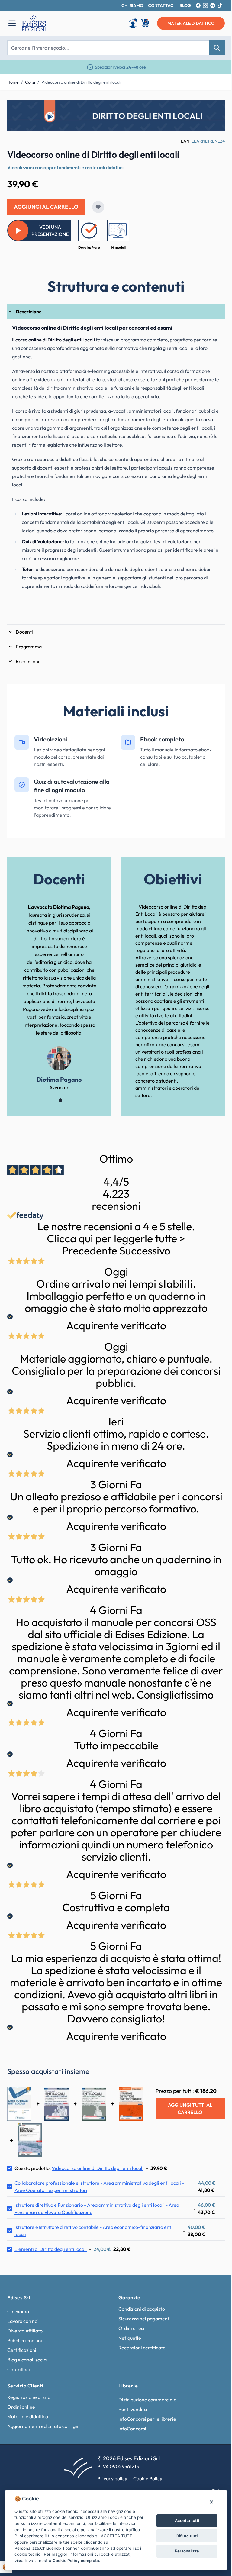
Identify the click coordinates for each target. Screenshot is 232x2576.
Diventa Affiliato (25, 2331)
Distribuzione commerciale (147, 2400)
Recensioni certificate (142, 2348)
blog (185, 5)
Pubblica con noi (25, 2340)
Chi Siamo (18, 2311)
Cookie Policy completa (76, 2561)
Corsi (30, 82)
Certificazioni (22, 2350)
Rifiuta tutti (187, 2536)
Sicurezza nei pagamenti (145, 2319)
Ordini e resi (131, 2328)
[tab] (116, 312)
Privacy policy (112, 2478)
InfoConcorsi (132, 2429)
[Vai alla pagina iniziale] (67, 23)
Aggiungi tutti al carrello (190, 2109)
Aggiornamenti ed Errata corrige (43, 2426)
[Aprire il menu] (12, 23)
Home (13, 82)
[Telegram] (213, 5)
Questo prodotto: (79, 2168)
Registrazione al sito (29, 2397)
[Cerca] (217, 48)
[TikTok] (220, 5)
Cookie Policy (148, 2478)
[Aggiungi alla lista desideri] (98, 207)
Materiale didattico (28, 2416)
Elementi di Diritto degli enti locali (51, 2249)
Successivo (145, 1251)
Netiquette (130, 2338)
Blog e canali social (27, 2360)
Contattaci (19, 2369)
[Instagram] (205, 5)
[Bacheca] (133, 23)
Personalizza (187, 2551)
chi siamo (132, 5)
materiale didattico (191, 23)
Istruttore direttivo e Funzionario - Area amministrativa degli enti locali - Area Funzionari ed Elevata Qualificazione (97, 2209)
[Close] (211, 2502)
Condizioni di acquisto (142, 2309)
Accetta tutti (187, 2520)
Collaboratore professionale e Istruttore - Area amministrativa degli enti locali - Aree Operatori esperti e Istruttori (99, 2187)
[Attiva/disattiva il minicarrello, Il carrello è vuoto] (146, 23)
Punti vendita (133, 2409)
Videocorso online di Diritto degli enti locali (81, 82)
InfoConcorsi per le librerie (147, 2419)
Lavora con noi (23, 2321)
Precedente (90, 1251)
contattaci (161, 5)
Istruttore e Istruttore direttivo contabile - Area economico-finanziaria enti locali (93, 2231)
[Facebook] (198, 5)
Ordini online (21, 2407)
